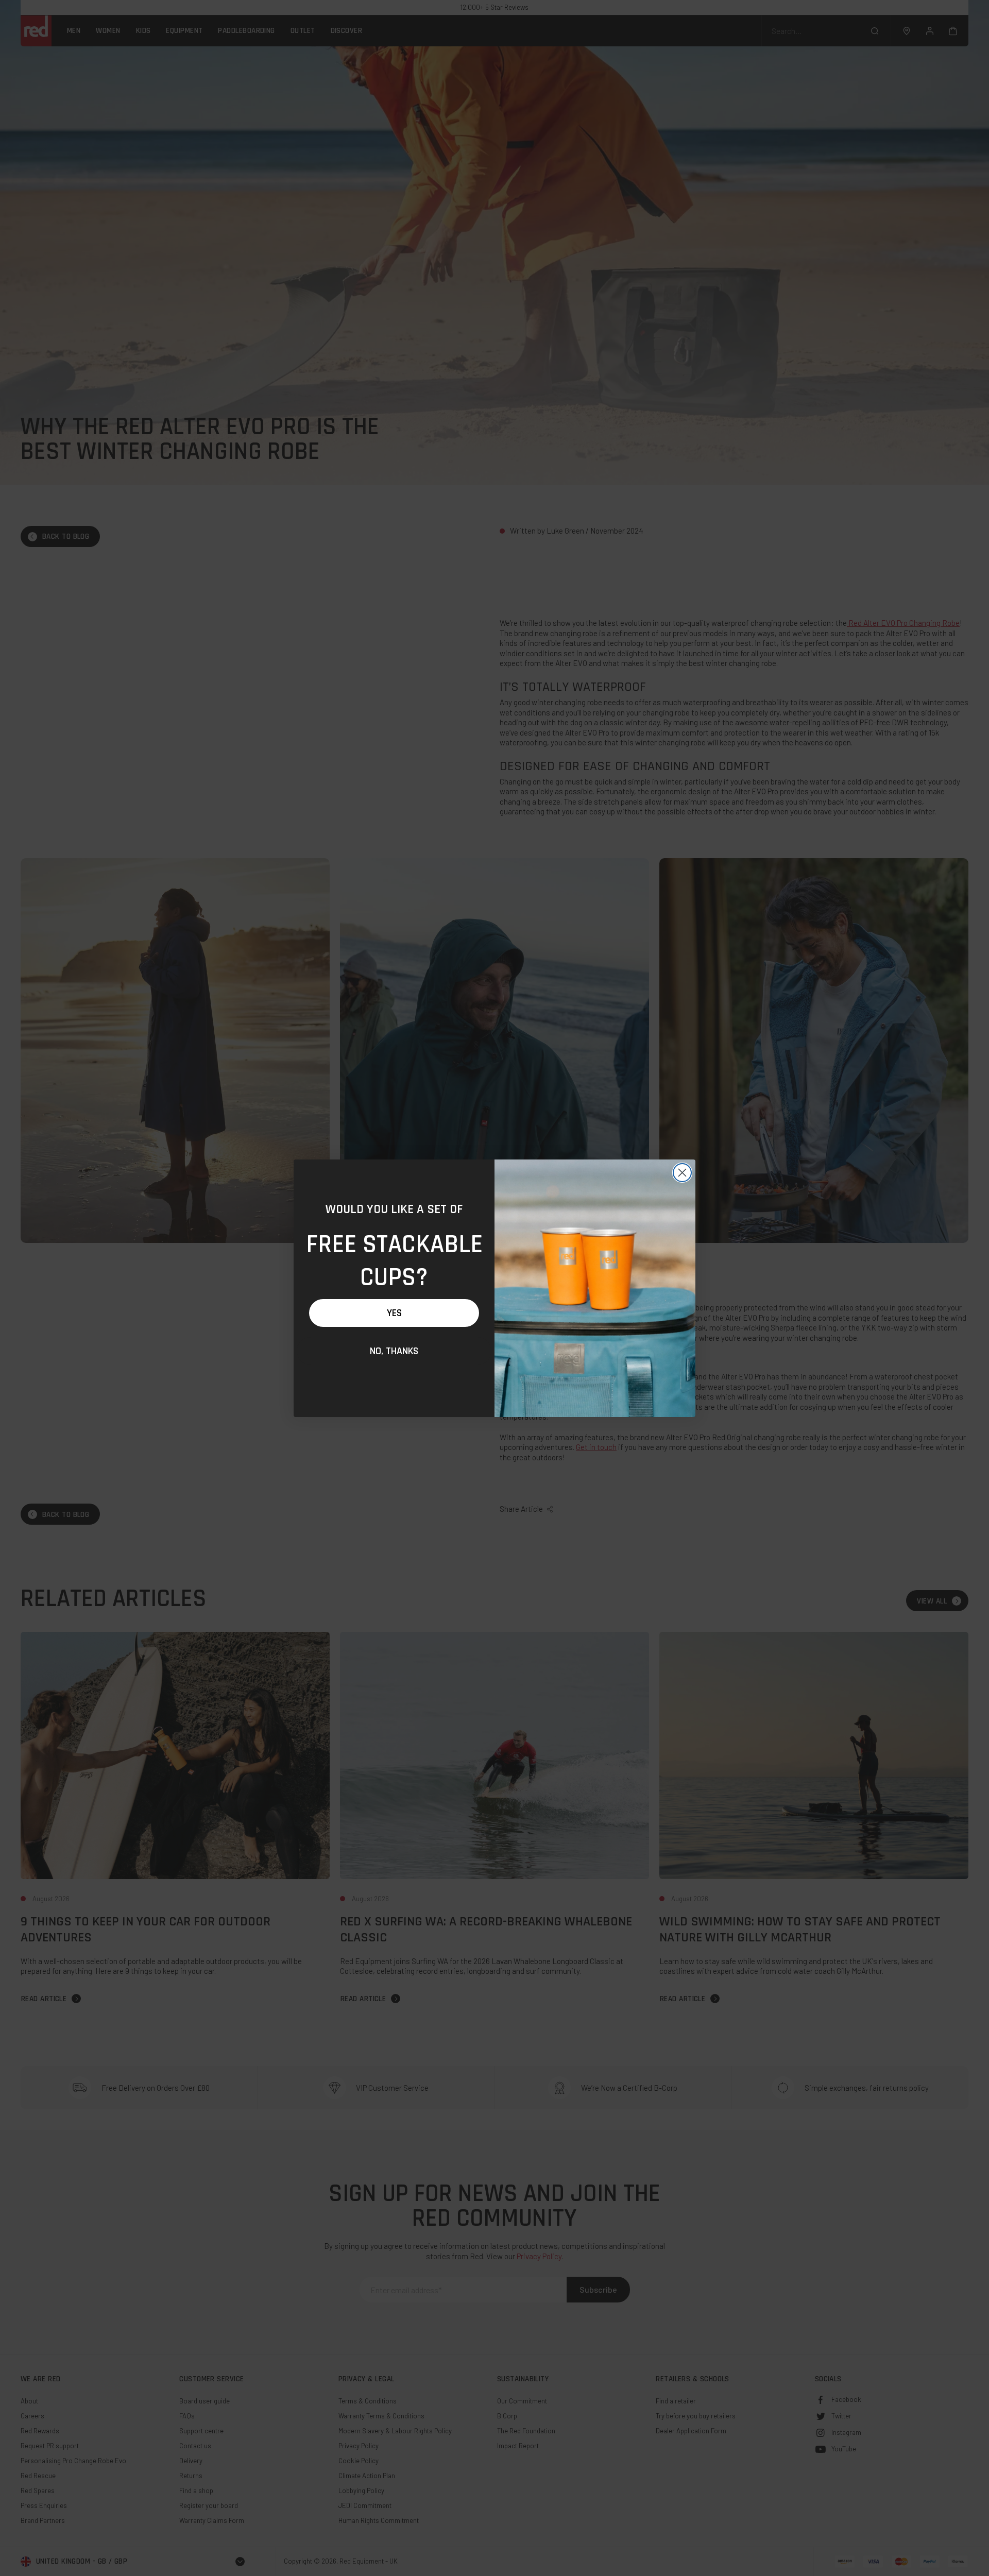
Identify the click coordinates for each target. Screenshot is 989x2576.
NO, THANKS (394, 1351)
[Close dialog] (682, 1173)
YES (394, 1313)
